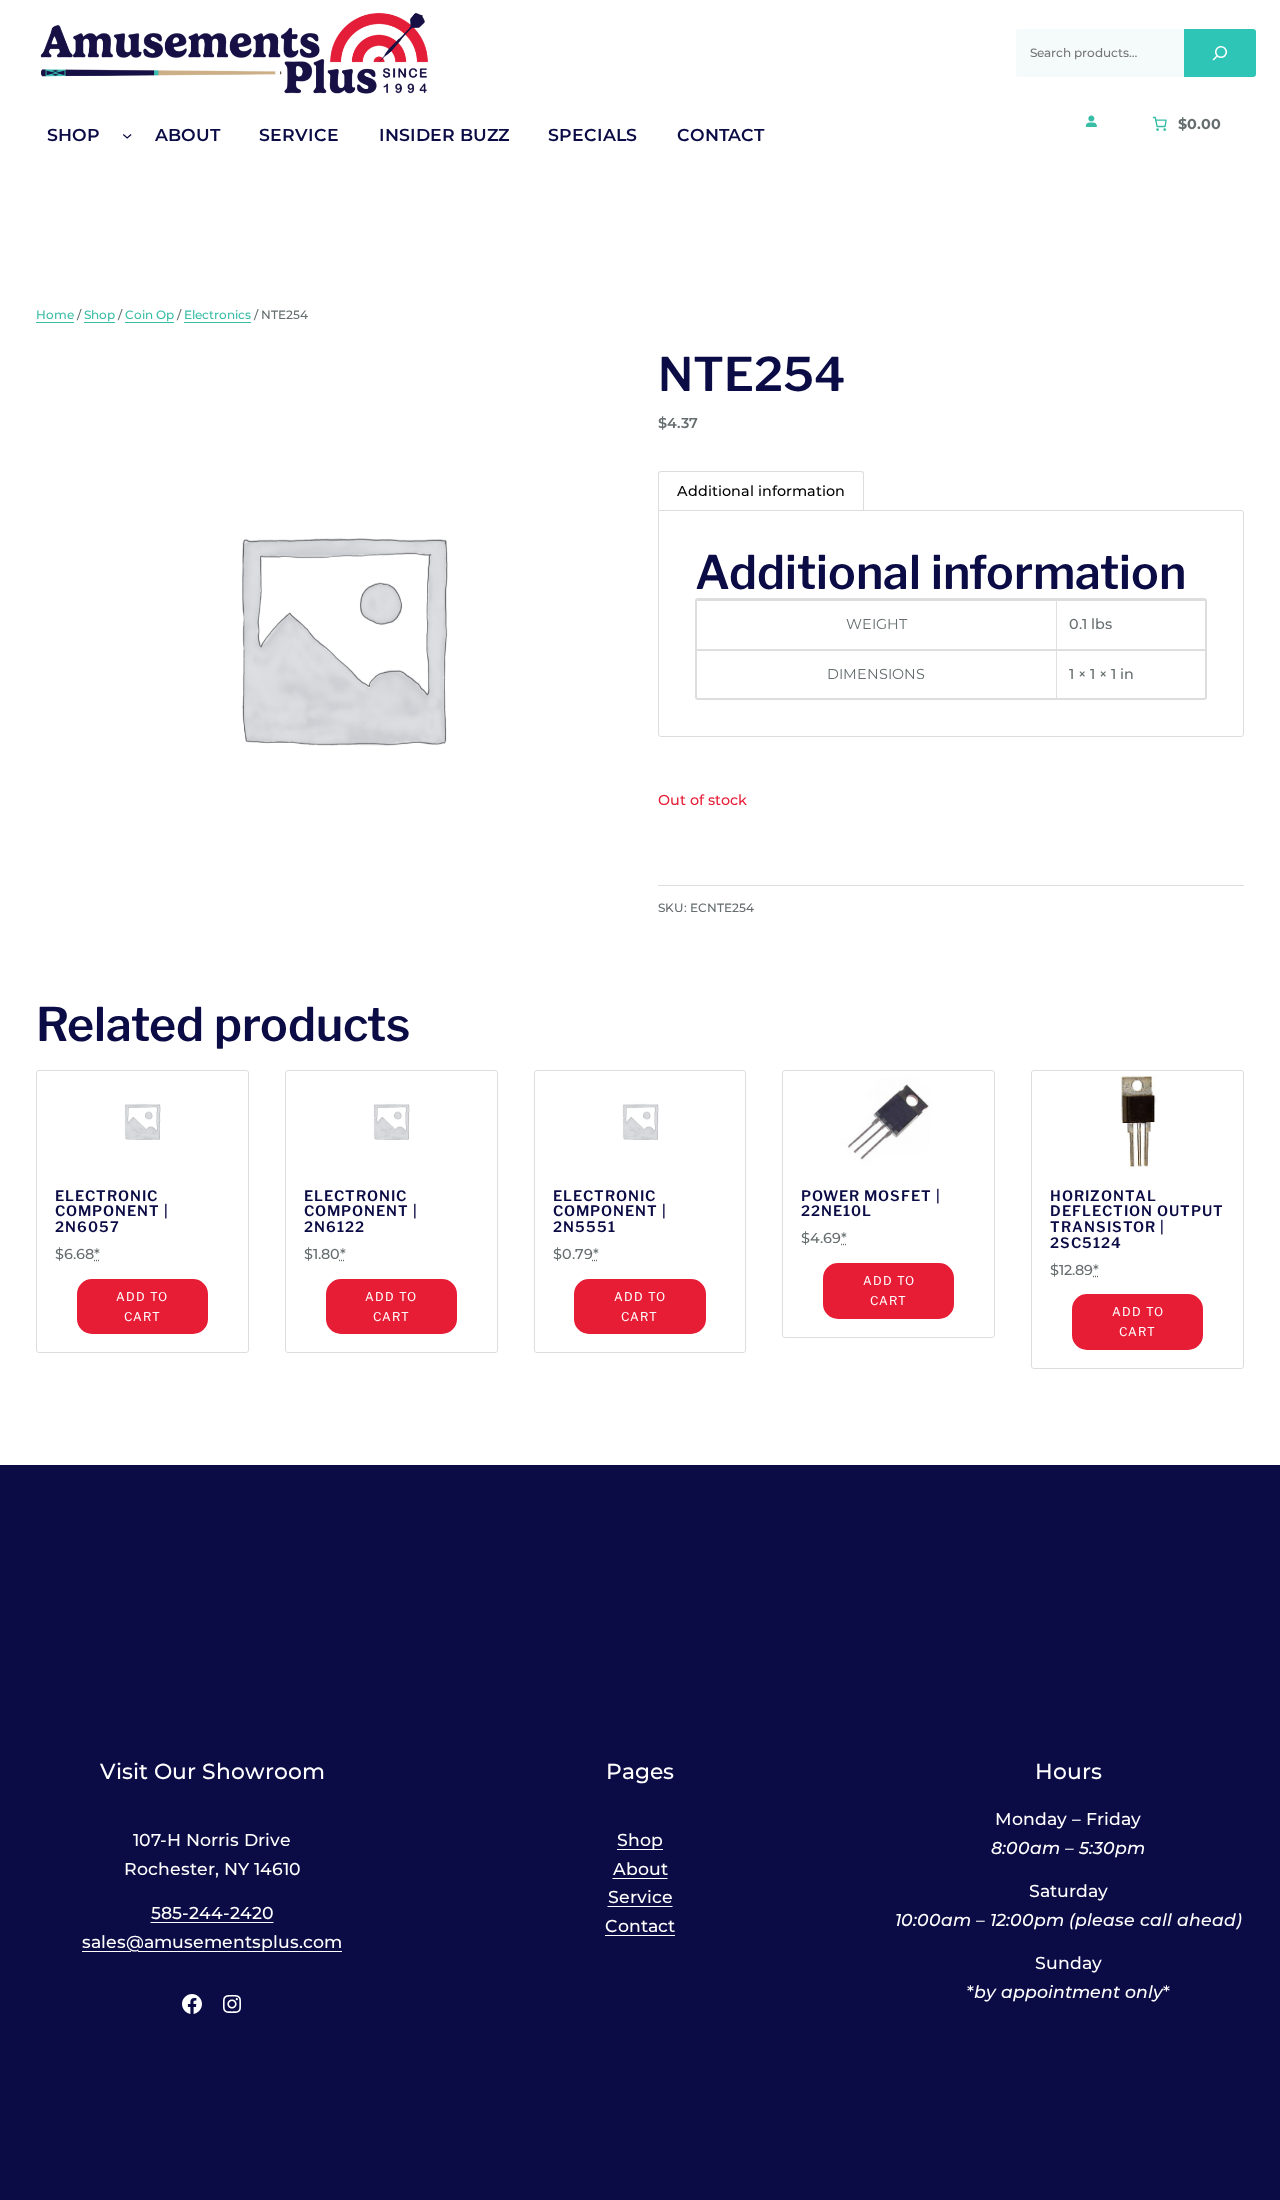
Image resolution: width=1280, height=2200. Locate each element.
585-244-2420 (212, 1912)
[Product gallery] (329, 636)
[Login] (1091, 121)
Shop (99, 314)
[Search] (1220, 53)
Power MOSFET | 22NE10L (871, 1205)
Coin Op (149, 314)
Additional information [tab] (761, 491)
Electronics (217, 314)
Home (55, 314)
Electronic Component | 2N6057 (112, 1212)
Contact (640, 1925)
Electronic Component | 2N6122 (361, 1212)
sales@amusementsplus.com (212, 1941)
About (640, 1868)
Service (640, 1896)
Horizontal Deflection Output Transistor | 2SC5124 (1137, 1220)
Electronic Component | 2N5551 (610, 1212)
